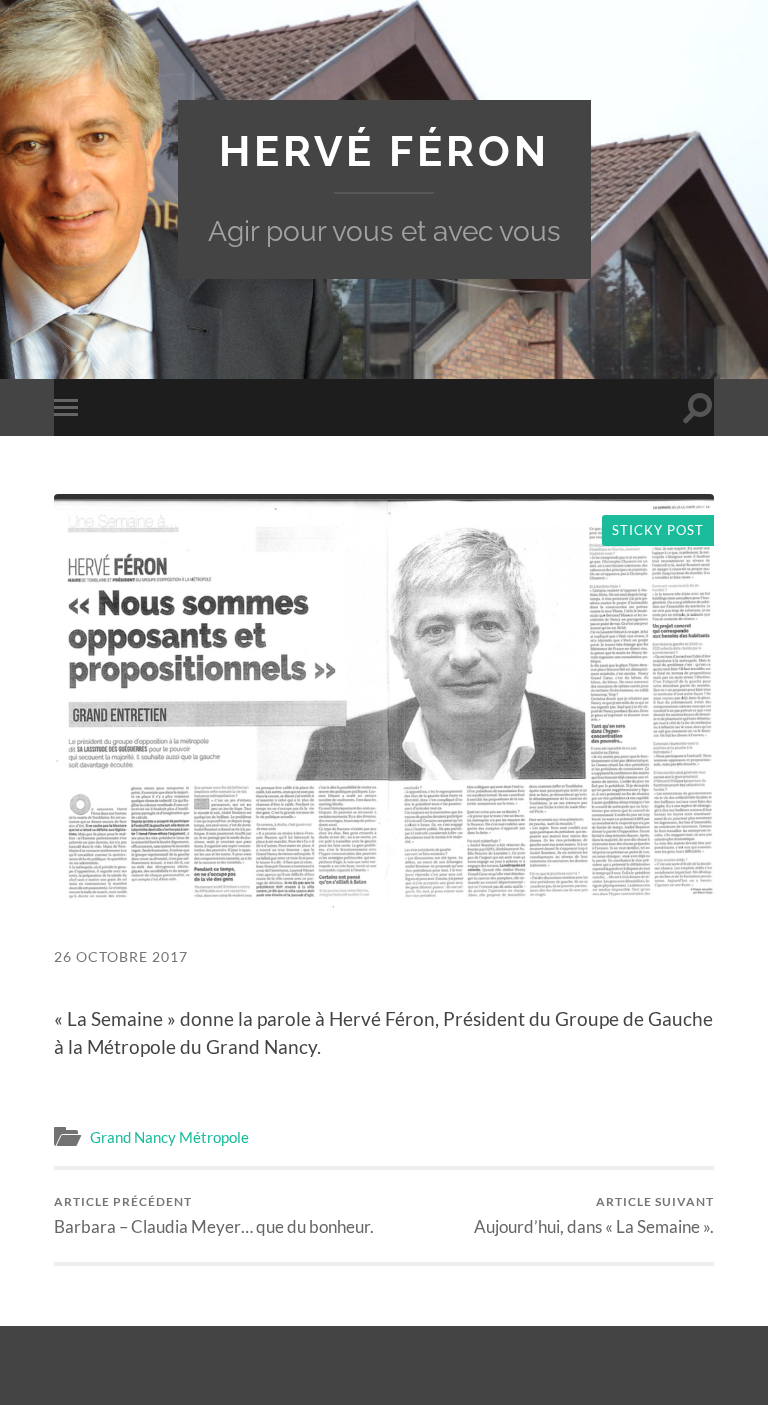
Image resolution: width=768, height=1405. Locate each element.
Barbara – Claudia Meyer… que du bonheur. (214, 1215)
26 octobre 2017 (121, 956)
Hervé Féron (384, 151)
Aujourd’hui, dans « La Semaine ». (594, 1215)
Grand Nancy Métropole (169, 1137)
